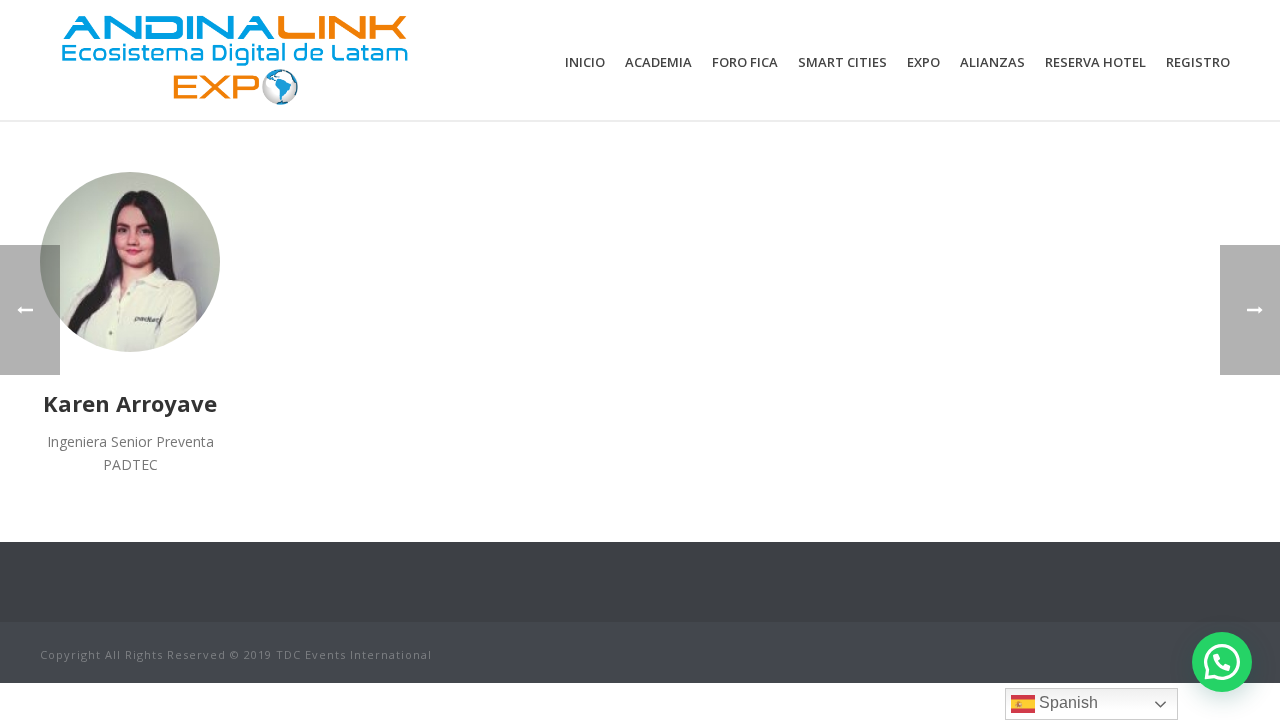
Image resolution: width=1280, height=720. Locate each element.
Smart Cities (842, 62)
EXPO (923, 62)
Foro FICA (745, 62)
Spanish (1066, 702)
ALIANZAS (992, 62)
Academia (658, 62)
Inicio (585, 62)
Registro (1198, 62)
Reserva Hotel (1095, 62)
